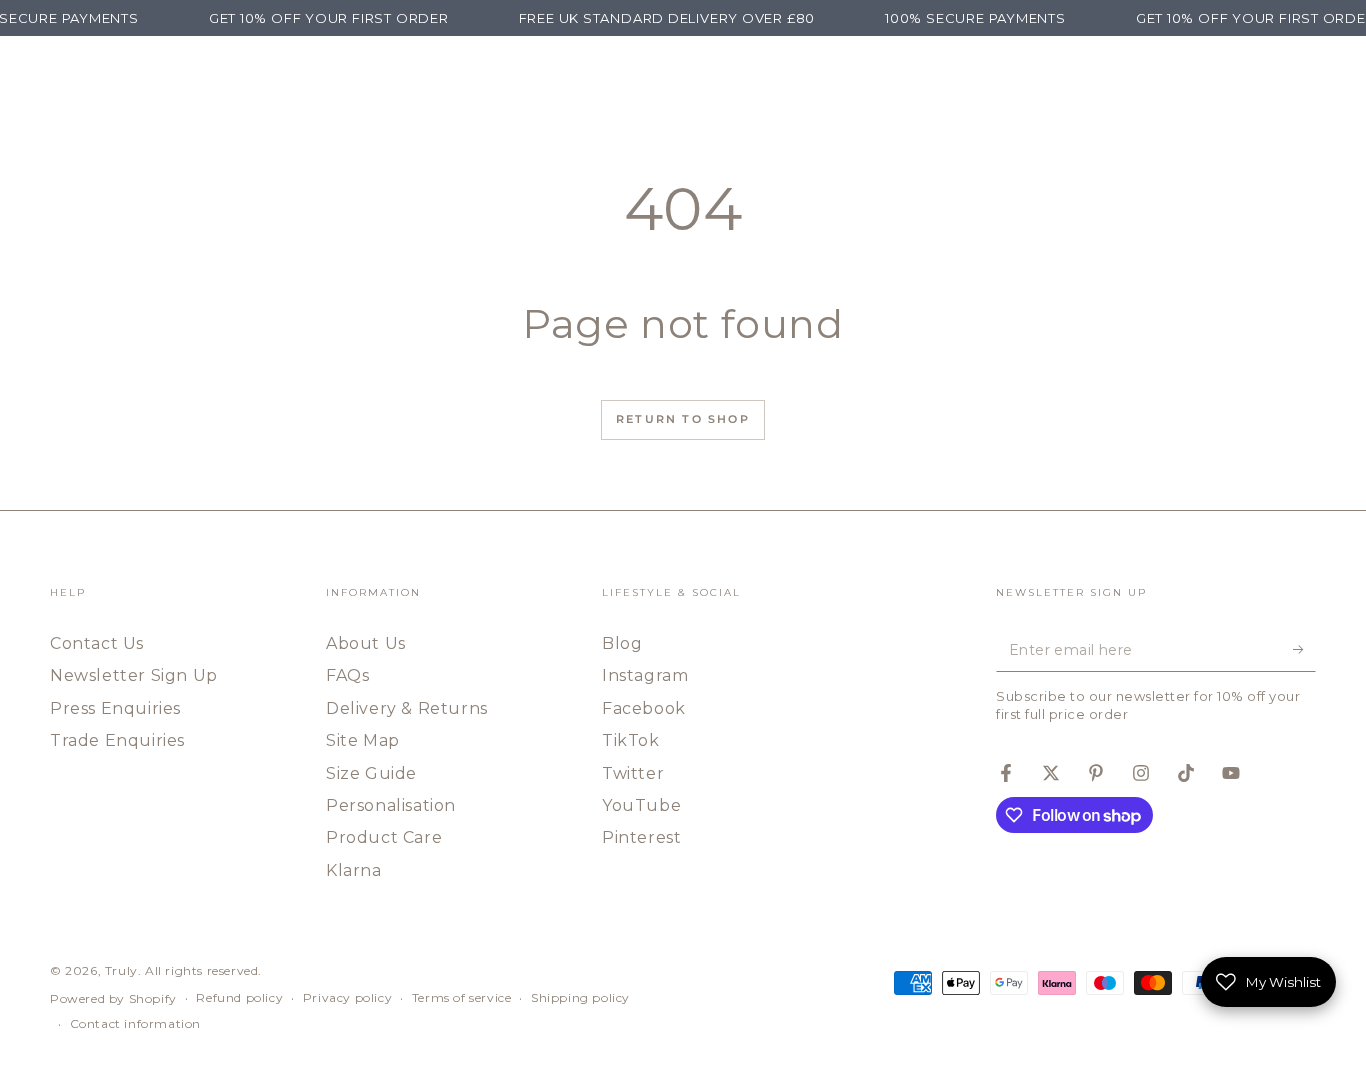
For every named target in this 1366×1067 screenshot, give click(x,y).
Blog (622, 643)
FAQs (347, 675)
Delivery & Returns (407, 708)
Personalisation (391, 805)
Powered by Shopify (113, 998)
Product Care (384, 837)
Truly (121, 970)
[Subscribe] (1304, 649)
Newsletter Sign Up (134, 675)
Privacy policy (347, 997)
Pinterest (641, 837)
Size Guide (371, 773)
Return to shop (683, 419)
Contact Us (97, 643)
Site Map (363, 740)
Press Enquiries (115, 708)
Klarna (354, 870)
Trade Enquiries (117, 740)
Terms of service (462, 997)
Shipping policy (580, 997)
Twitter (633, 773)
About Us (366, 643)
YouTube (641, 805)
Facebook (644, 708)
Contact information (135, 1023)
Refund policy (239, 997)
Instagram (645, 675)
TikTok (631, 740)
